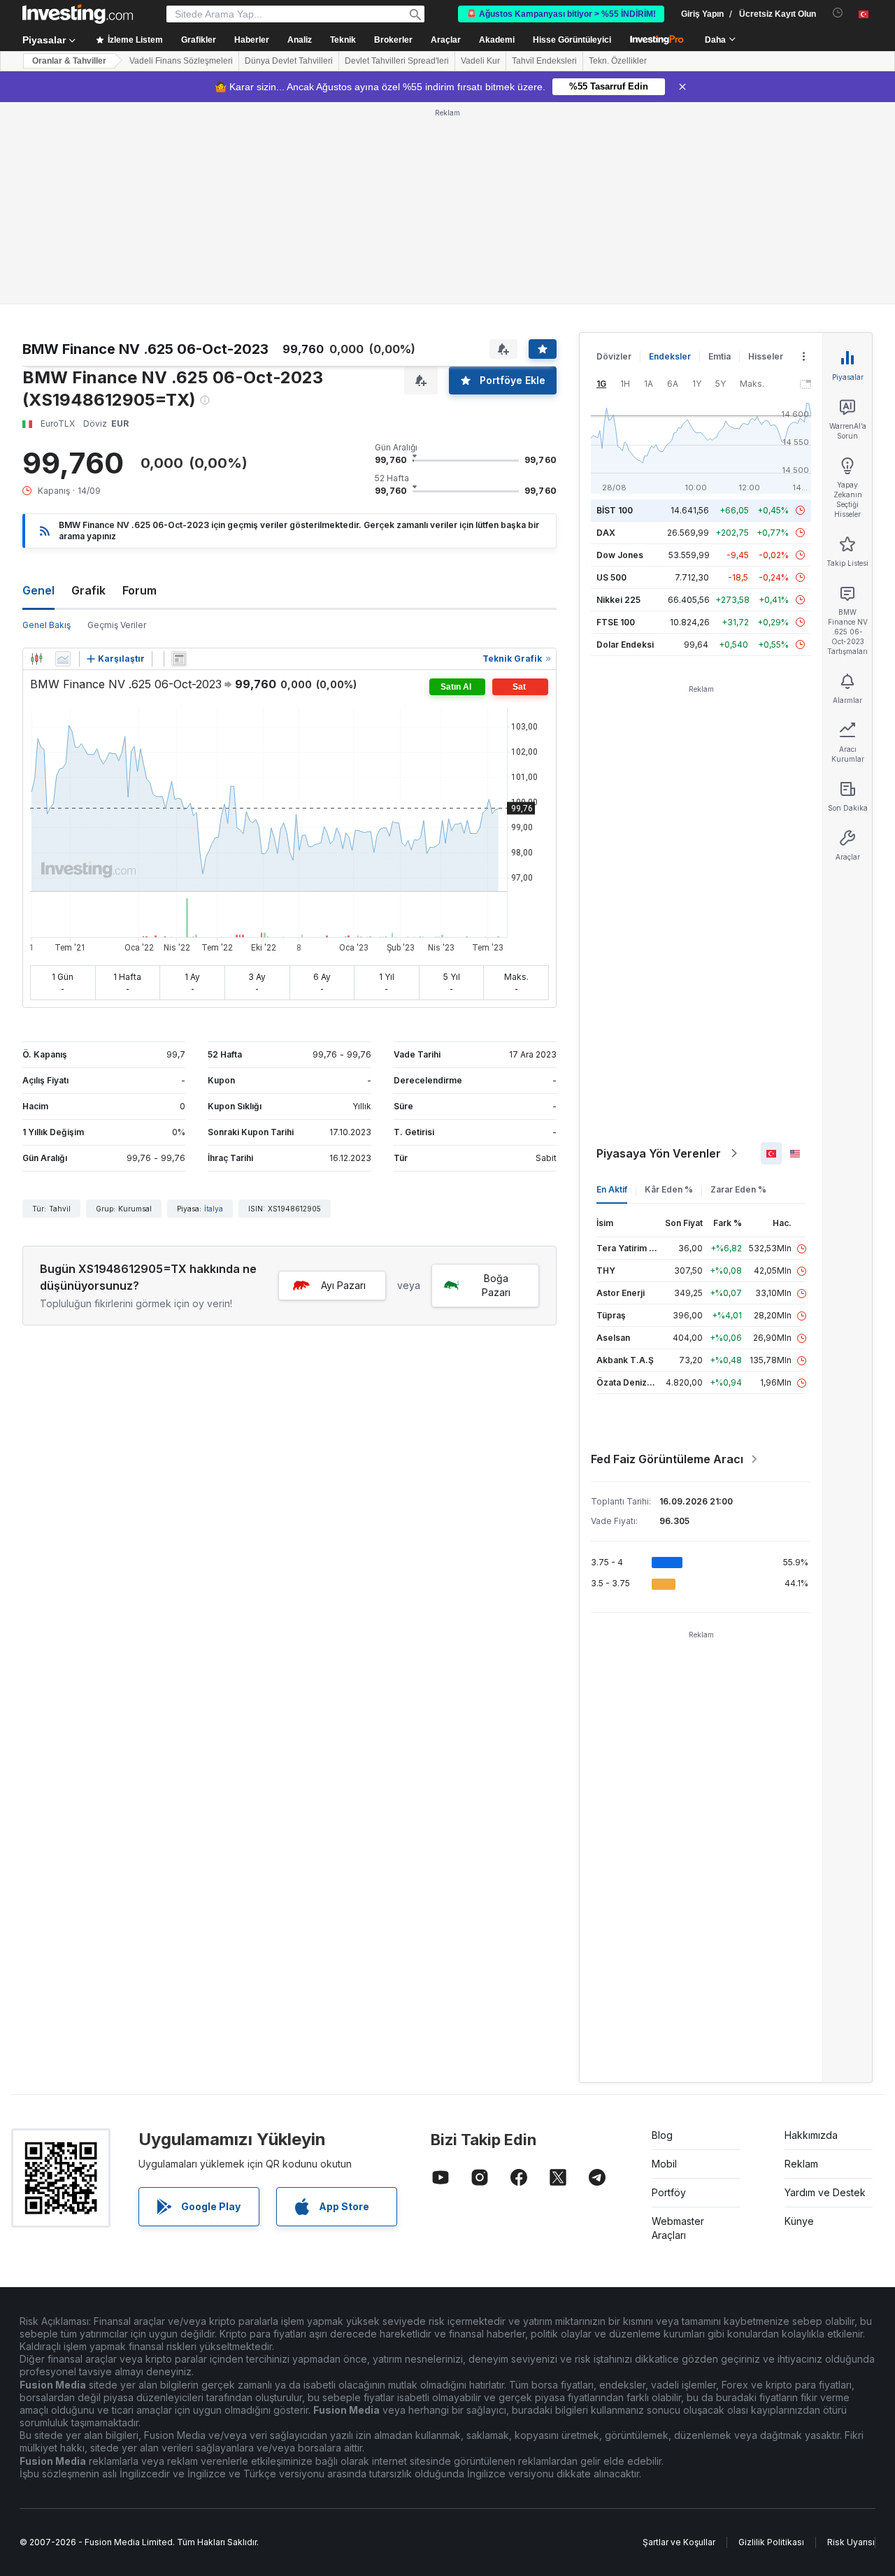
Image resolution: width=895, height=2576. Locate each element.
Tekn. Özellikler (618, 61)
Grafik (88, 590)
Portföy (669, 2192)
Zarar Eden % (738, 1189)
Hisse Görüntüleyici (572, 40)
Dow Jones (620, 555)
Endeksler (670, 356)
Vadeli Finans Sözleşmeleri (181, 61)
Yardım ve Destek (825, 2192)
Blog (662, 2135)
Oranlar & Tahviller (69, 61)
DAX (606, 533)
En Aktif (612, 1189)
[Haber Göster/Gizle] (179, 659)
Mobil (664, 2164)
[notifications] (838, 13)
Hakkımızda (811, 2135)
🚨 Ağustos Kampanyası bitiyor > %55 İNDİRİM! (561, 14)
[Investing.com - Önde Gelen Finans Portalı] (78, 14)
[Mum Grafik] (36, 659)
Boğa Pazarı (496, 1285)
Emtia (719, 356)
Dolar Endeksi (625, 645)
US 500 (611, 577)
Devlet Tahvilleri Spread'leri (397, 61)
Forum (139, 590)
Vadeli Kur (480, 61)
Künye (799, 2221)
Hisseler (766, 356)
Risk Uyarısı (851, 2542)
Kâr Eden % (669, 1189)
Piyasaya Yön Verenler (659, 1153)
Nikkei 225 (618, 600)
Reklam (801, 2164)
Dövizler (614, 356)
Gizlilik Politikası (771, 2542)
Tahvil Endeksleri (544, 61)
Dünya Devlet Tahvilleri (289, 61)
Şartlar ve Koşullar (679, 2542)
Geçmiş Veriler (117, 625)
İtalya (214, 1209)
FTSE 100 (616, 622)
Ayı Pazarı (343, 1285)
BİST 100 (615, 510)
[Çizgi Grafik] (63, 659)
